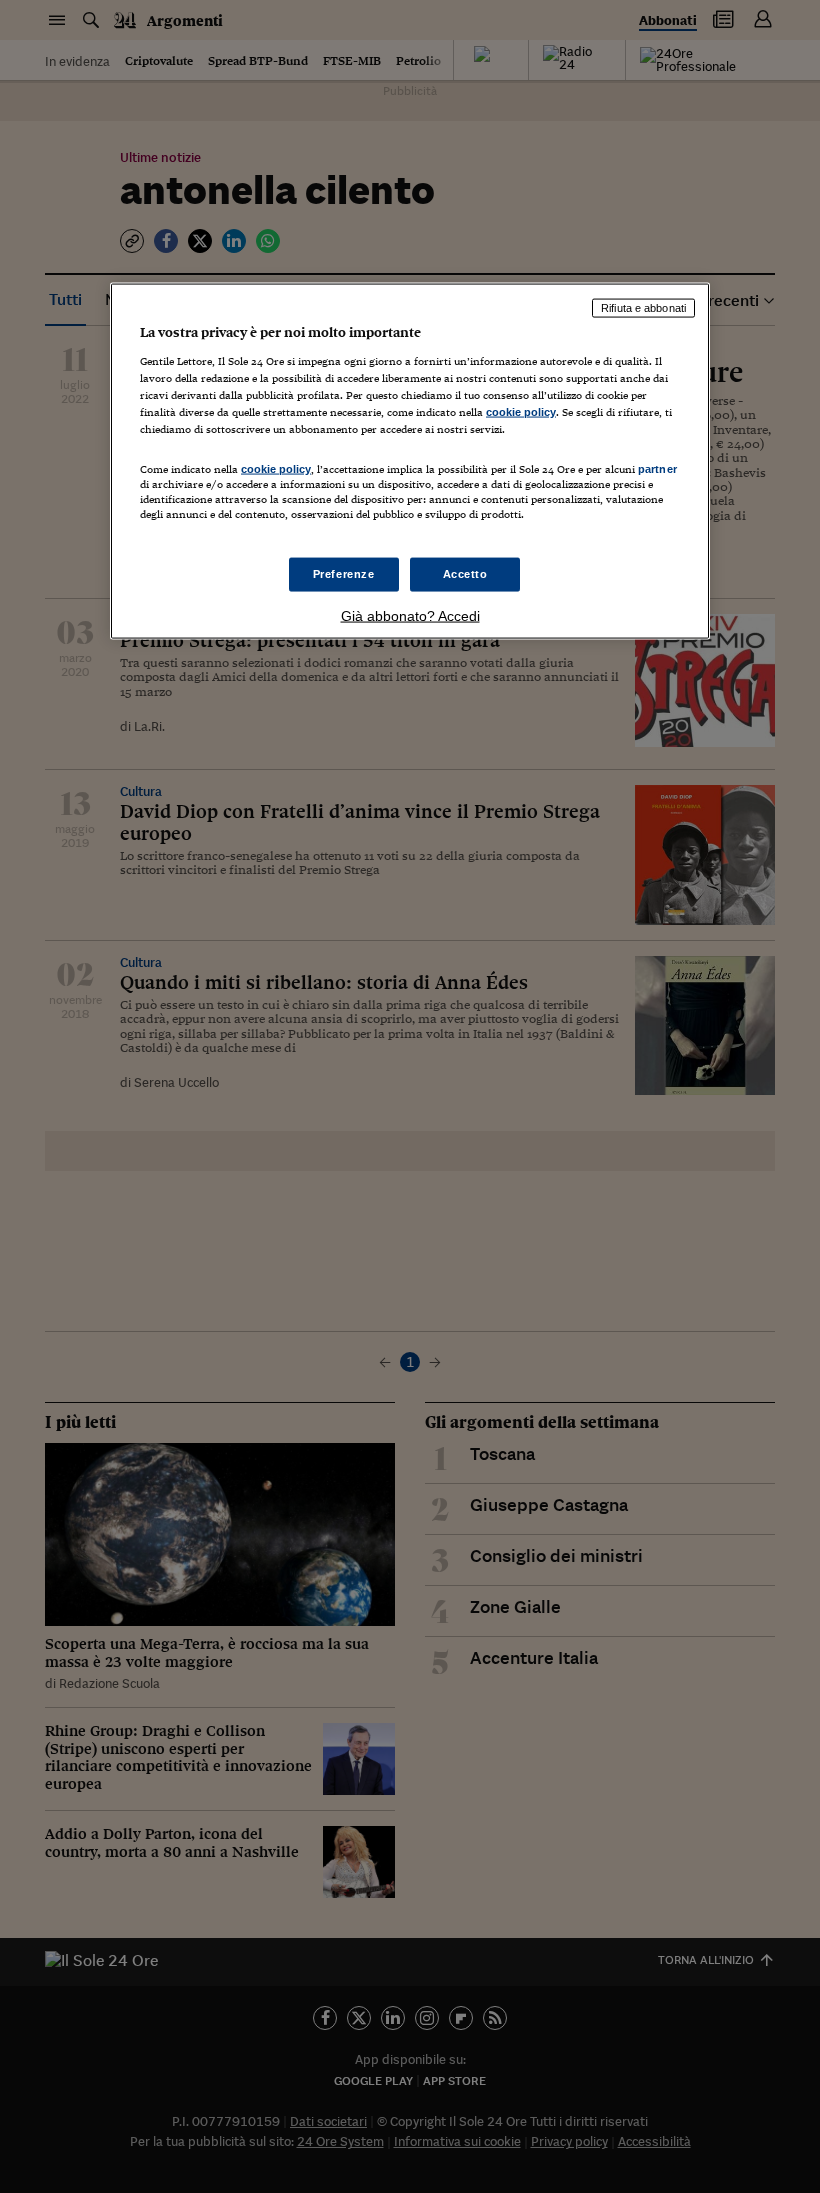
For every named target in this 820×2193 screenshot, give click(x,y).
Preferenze (344, 574)
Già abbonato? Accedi (410, 616)
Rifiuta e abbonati (643, 308)
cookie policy (521, 411)
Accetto (465, 574)
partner (657, 468)
